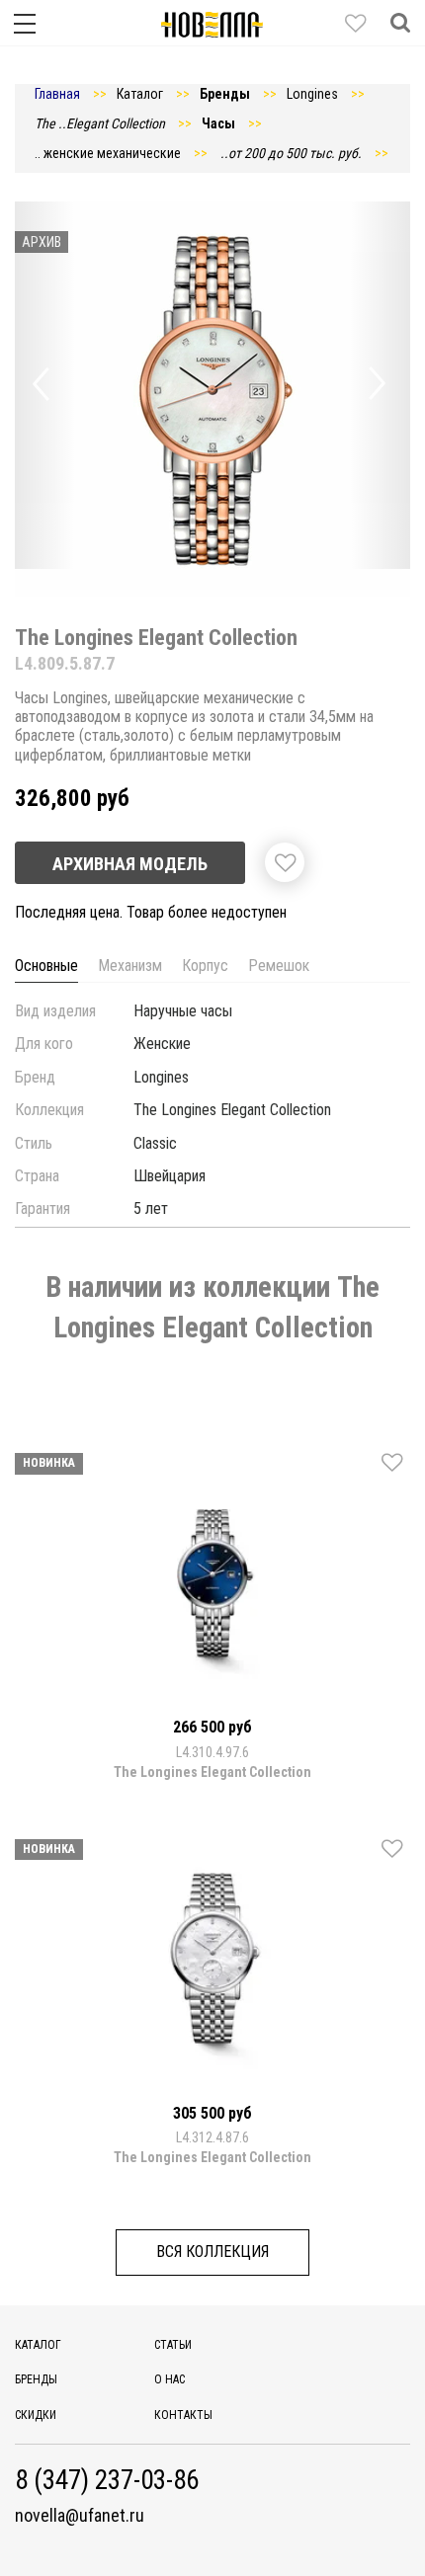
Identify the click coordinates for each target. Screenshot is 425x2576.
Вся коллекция (212, 2252)
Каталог (38, 2345)
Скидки (36, 2415)
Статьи (173, 2345)
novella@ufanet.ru (80, 2516)
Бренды (36, 2379)
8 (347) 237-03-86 (107, 2481)
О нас (170, 2379)
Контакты (183, 2415)
